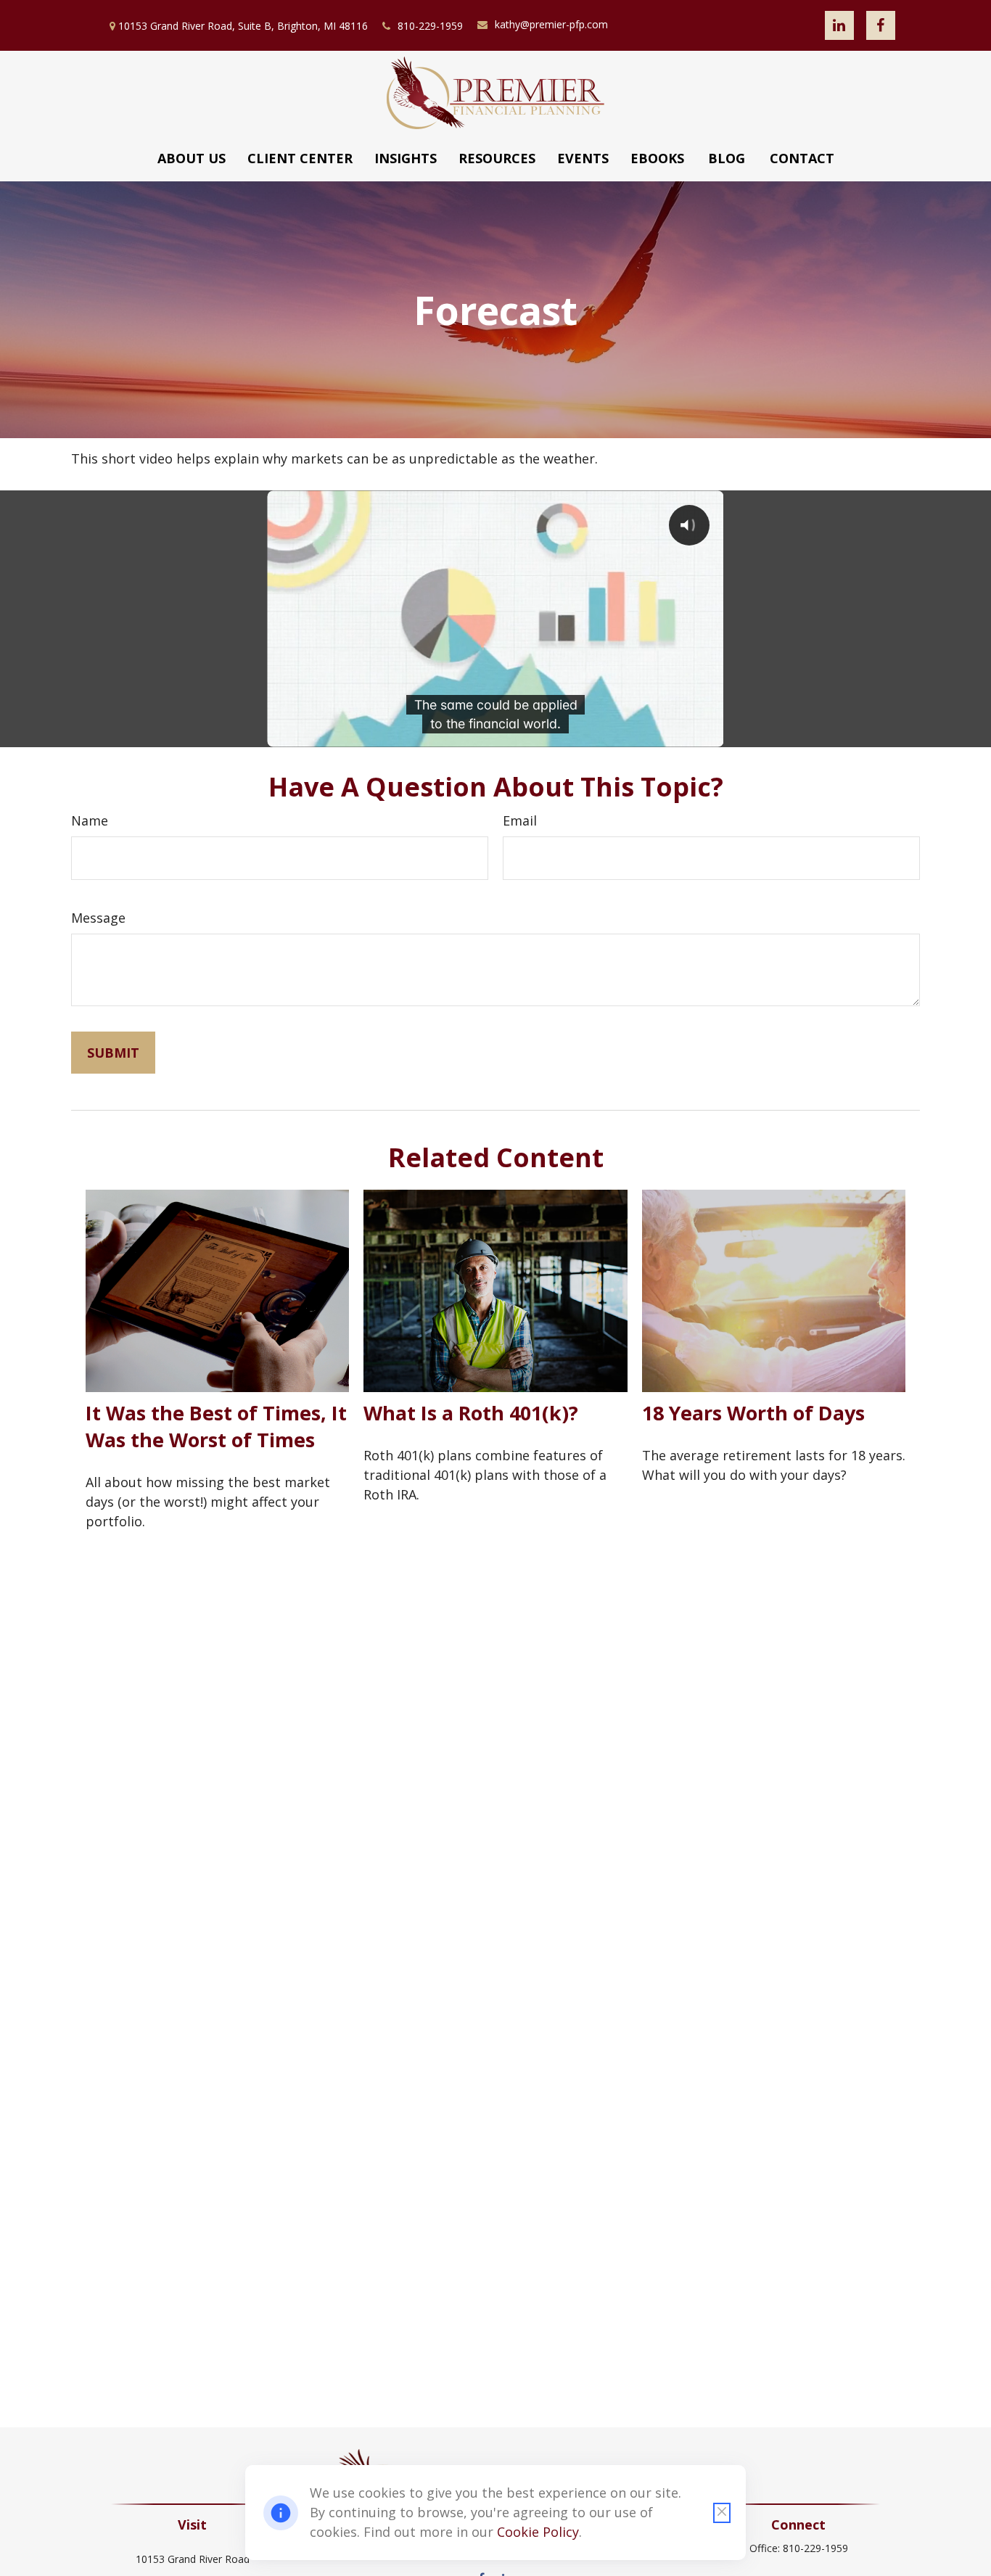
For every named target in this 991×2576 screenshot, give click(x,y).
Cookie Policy (538, 2532)
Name (90, 820)
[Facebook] (881, 25)
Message (98, 918)
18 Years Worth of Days (753, 1413)
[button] (192, 158)
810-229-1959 (430, 26)
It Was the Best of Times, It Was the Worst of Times (216, 1426)
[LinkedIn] (839, 25)
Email (520, 820)
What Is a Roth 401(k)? (471, 1413)
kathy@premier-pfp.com (551, 24)
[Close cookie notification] (722, 2513)
